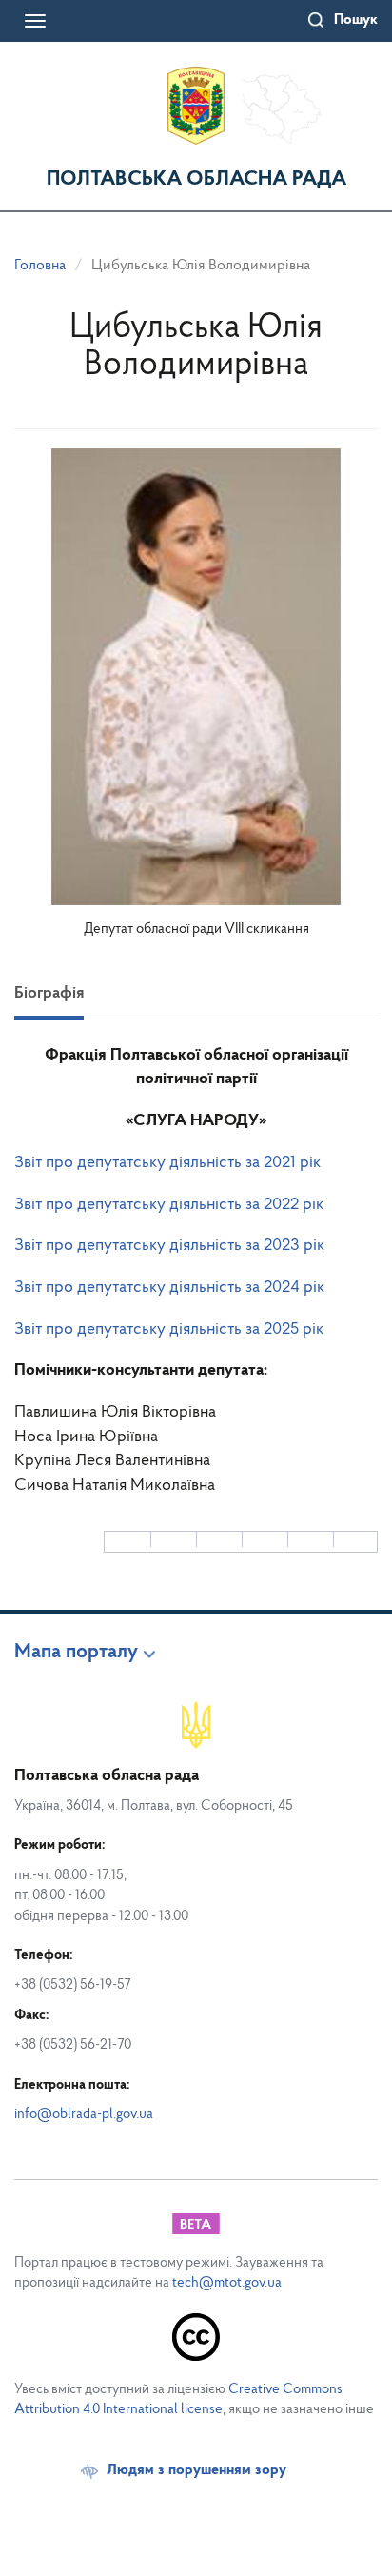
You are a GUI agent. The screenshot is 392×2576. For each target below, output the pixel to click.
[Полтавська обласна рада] (196, 106)
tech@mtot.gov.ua (227, 2283)
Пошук (356, 20)
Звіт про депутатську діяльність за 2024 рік (169, 1288)
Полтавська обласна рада (196, 179)
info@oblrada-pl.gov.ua (84, 2115)
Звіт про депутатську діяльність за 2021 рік (167, 1163)
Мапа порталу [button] (76, 1653)
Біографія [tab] (49, 994)
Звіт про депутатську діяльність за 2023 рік (169, 1246)
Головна (40, 266)
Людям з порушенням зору (196, 2470)
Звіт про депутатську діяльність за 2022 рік (169, 1205)
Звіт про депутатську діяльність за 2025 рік (169, 1330)
